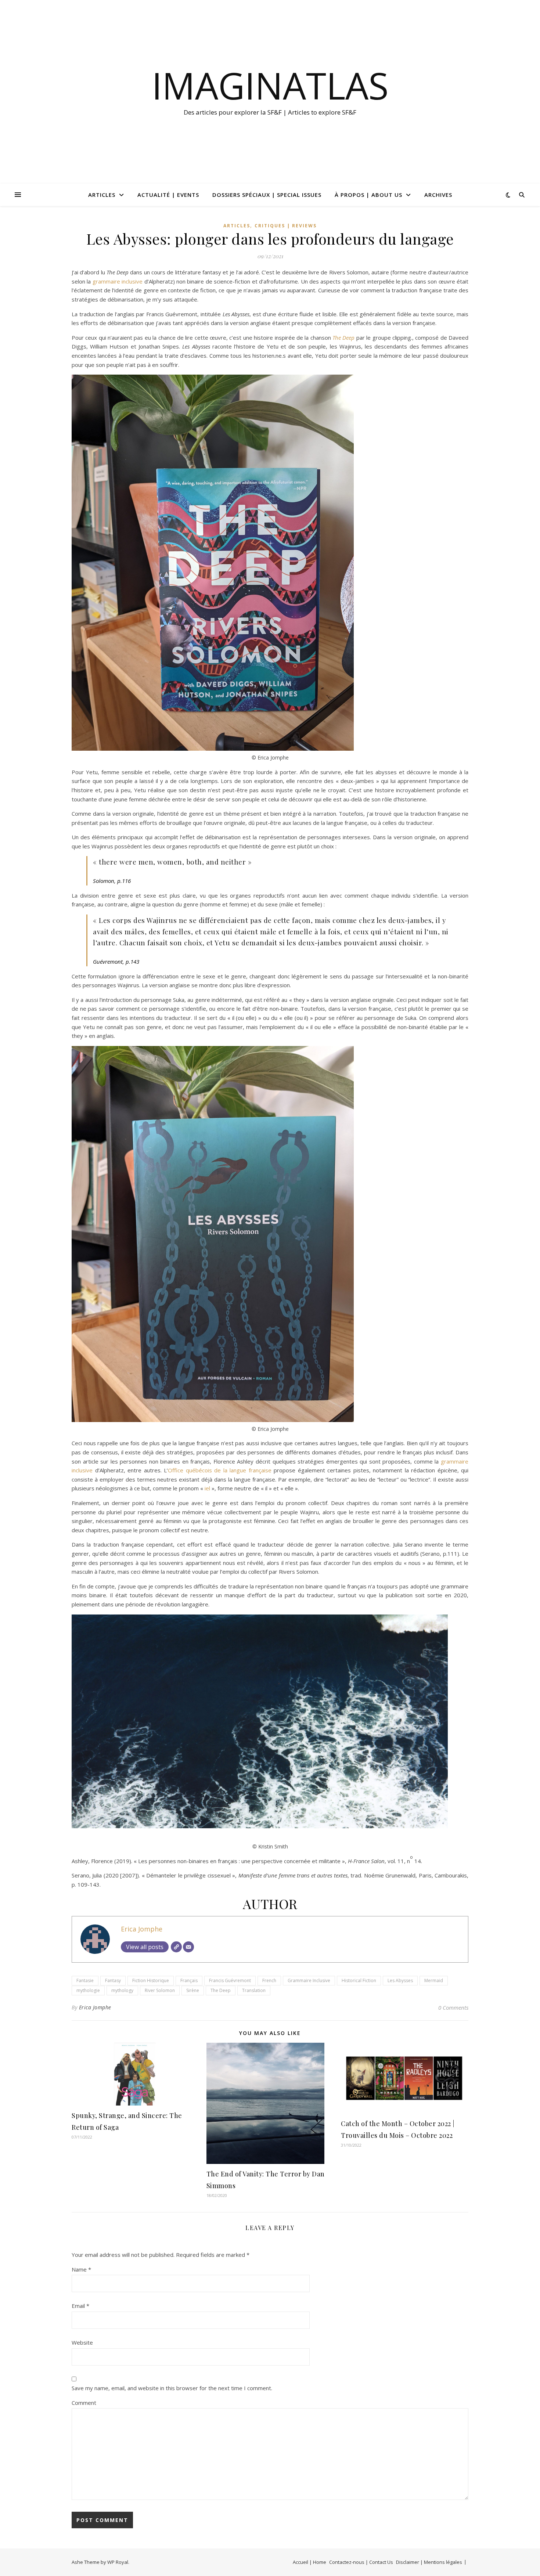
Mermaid (434, 1980)
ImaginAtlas (270, 85)
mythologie (88, 1990)
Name (81, 2269)
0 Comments (453, 2007)
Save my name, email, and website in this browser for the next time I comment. (172, 2388)
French (269, 1980)
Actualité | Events (168, 195)
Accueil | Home (309, 2562)
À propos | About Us (368, 195)
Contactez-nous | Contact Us (361, 2562)
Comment (84, 2403)
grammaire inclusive (118, 281)
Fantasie (85, 1980)
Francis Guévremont (230, 1980)
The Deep (221, 1990)
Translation (254, 1990)
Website (82, 2342)
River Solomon (160, 1990)
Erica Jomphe (142, 1929)
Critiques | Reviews (286, 226)
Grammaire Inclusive (309, 1980)
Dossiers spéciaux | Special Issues (267, 195)
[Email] (188, 1947)
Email (80, 2306)
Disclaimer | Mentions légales (429, 2562)
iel (207, 1488)
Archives (438, 195)
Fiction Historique (151, 1980)
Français (189, 1980)
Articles (102, 195)
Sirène (193, 1990)
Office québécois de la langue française (220, 1470)
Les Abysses (400, 1980)
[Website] (176, 1947)
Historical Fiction (359, 1980)
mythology (122, 1990)
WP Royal (118, 2562)
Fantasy (113, 1980)
